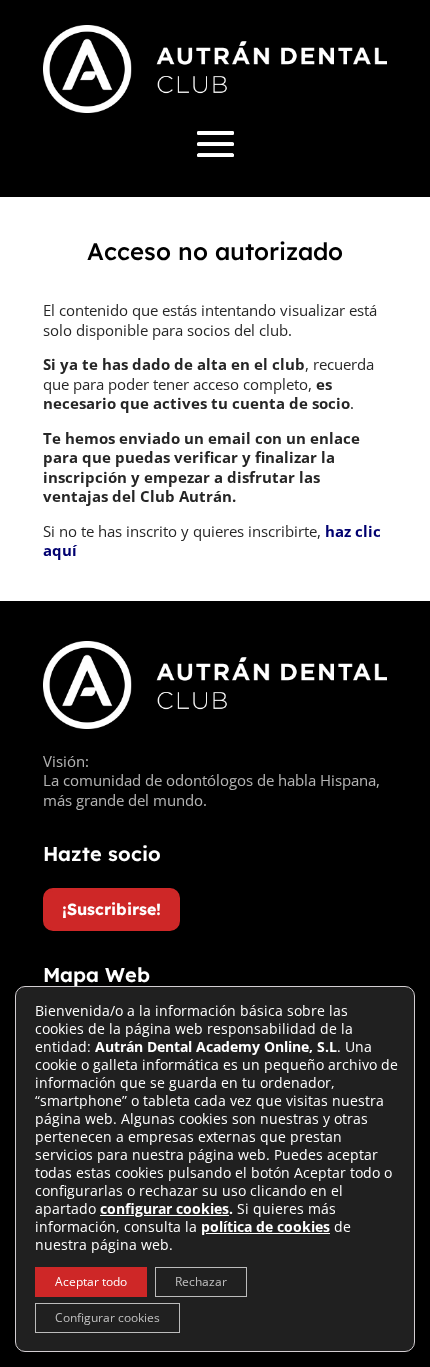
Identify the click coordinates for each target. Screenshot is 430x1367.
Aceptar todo (91, 1281)
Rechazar (201, 1281)
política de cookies (265, 1226)
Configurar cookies (107, 1317)
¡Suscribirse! (111, 909)
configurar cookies (164, 1209)
